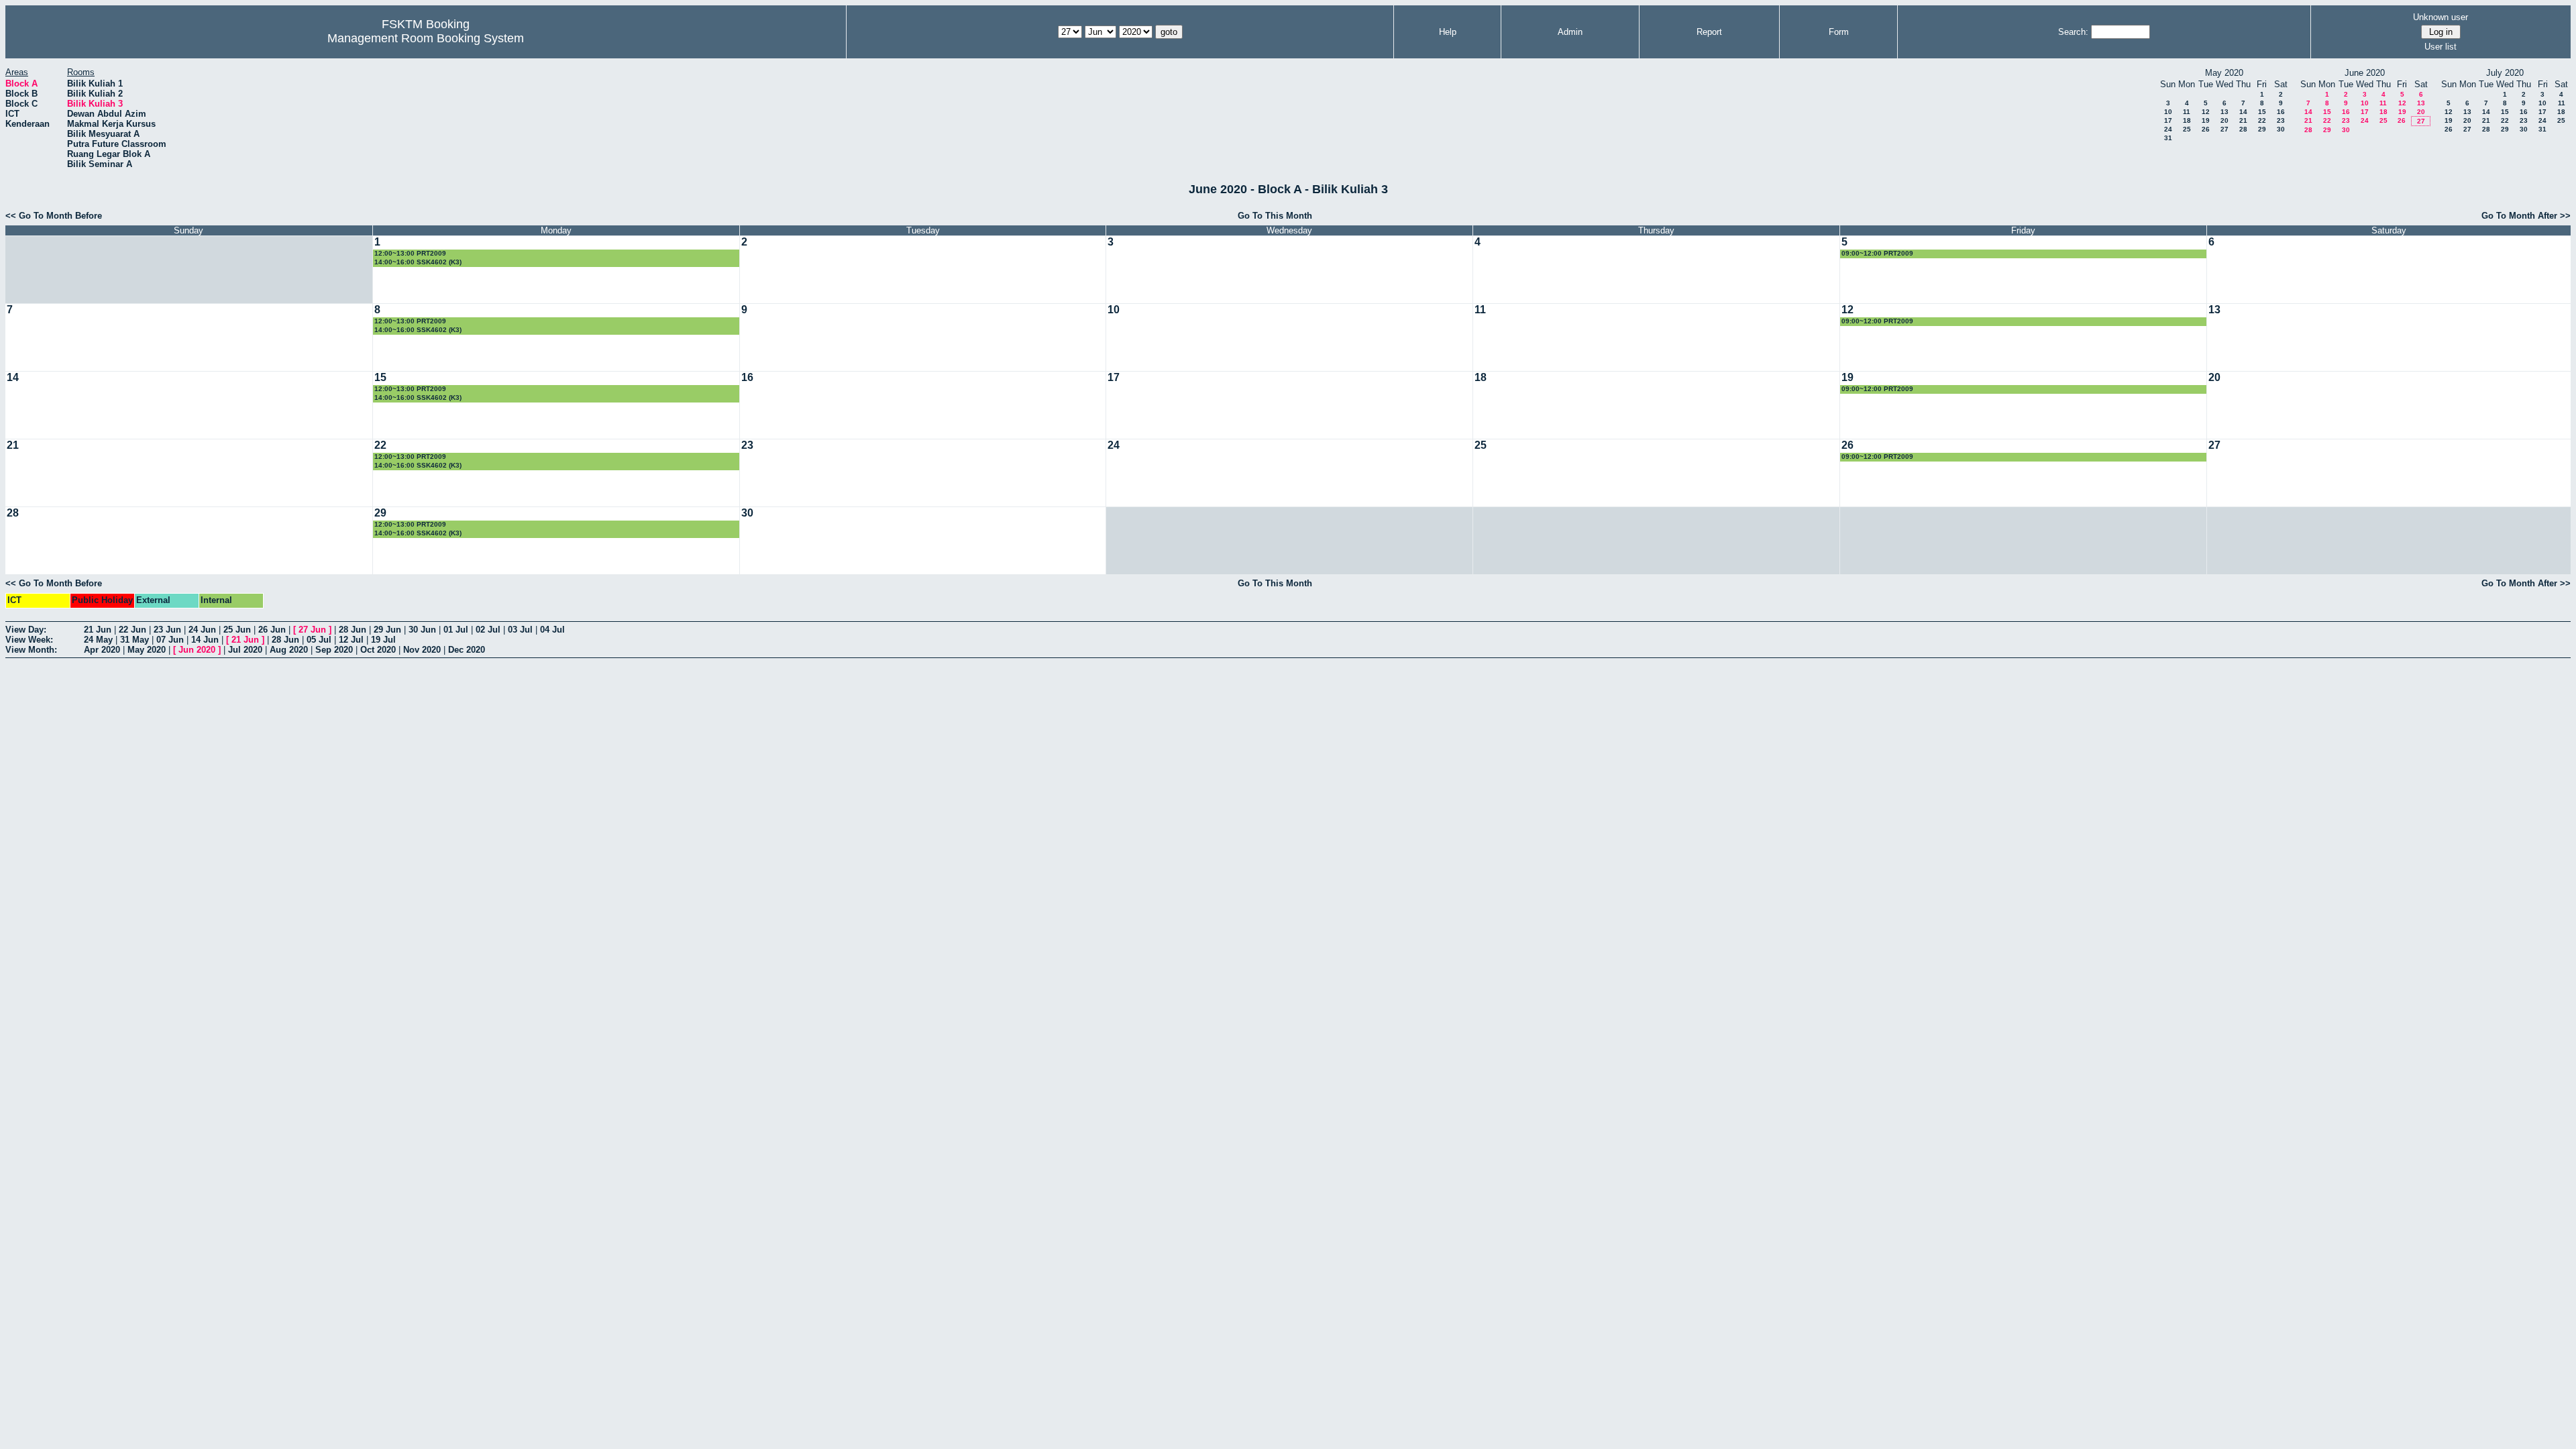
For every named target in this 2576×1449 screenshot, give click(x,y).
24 (2168, 129)
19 (2206, 120)
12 (2206, 112)
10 (2168, 112)
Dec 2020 (467, 650)
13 (2224, 112)
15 (2262, 112)
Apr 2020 (102, 650)
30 (2281, 129)
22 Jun (132, 630)
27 (2224, 129)
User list (2440, 47)
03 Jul (520, 630)
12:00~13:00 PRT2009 (410, 253)
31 (2168, 138)
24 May (98, 640)
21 (2243, 120)
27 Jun (312, 630)
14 (2243, 112)
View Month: (31, 650)
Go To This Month (1275, 216)
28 (2243, 129)
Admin (1570, 32)
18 (2187, 120)
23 (2281, 120)
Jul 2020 (245, 650)
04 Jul (552, 630)
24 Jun (202, 630)
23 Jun (167, 630)
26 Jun (272, 630)
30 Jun (422, 630)
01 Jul (456, 630)
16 (2281, 112)
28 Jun (353, 630)
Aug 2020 (289, 650)
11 (2187, 112)
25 (2187, 129)
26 (2206, 129)
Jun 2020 (197, 650)
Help (1448, 32)
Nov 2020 (422, 650)
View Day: (26, 630)
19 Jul (383, 640)
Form (1839, 32)
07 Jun (170, 640)
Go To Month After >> (2526, 216)
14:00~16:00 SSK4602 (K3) (418, 262)
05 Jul (319, 640)
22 (2262, 120)
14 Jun (205, 640)
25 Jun (237, 630)
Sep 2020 (334, 650)
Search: (2073, 32)
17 (2168, 120)
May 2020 (147, 650)
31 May (135, 640)
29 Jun (387, 630)
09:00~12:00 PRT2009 (1877, 253)
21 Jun (98, 630)
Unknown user (2440, 17)
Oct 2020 (378, 650)
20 (2224, 120)
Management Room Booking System (426, 38)
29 (2262, 129)
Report (1709, 32)
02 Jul (488, 630)
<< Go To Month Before (54, 216)
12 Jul (351, 640)
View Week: (29, 640)
